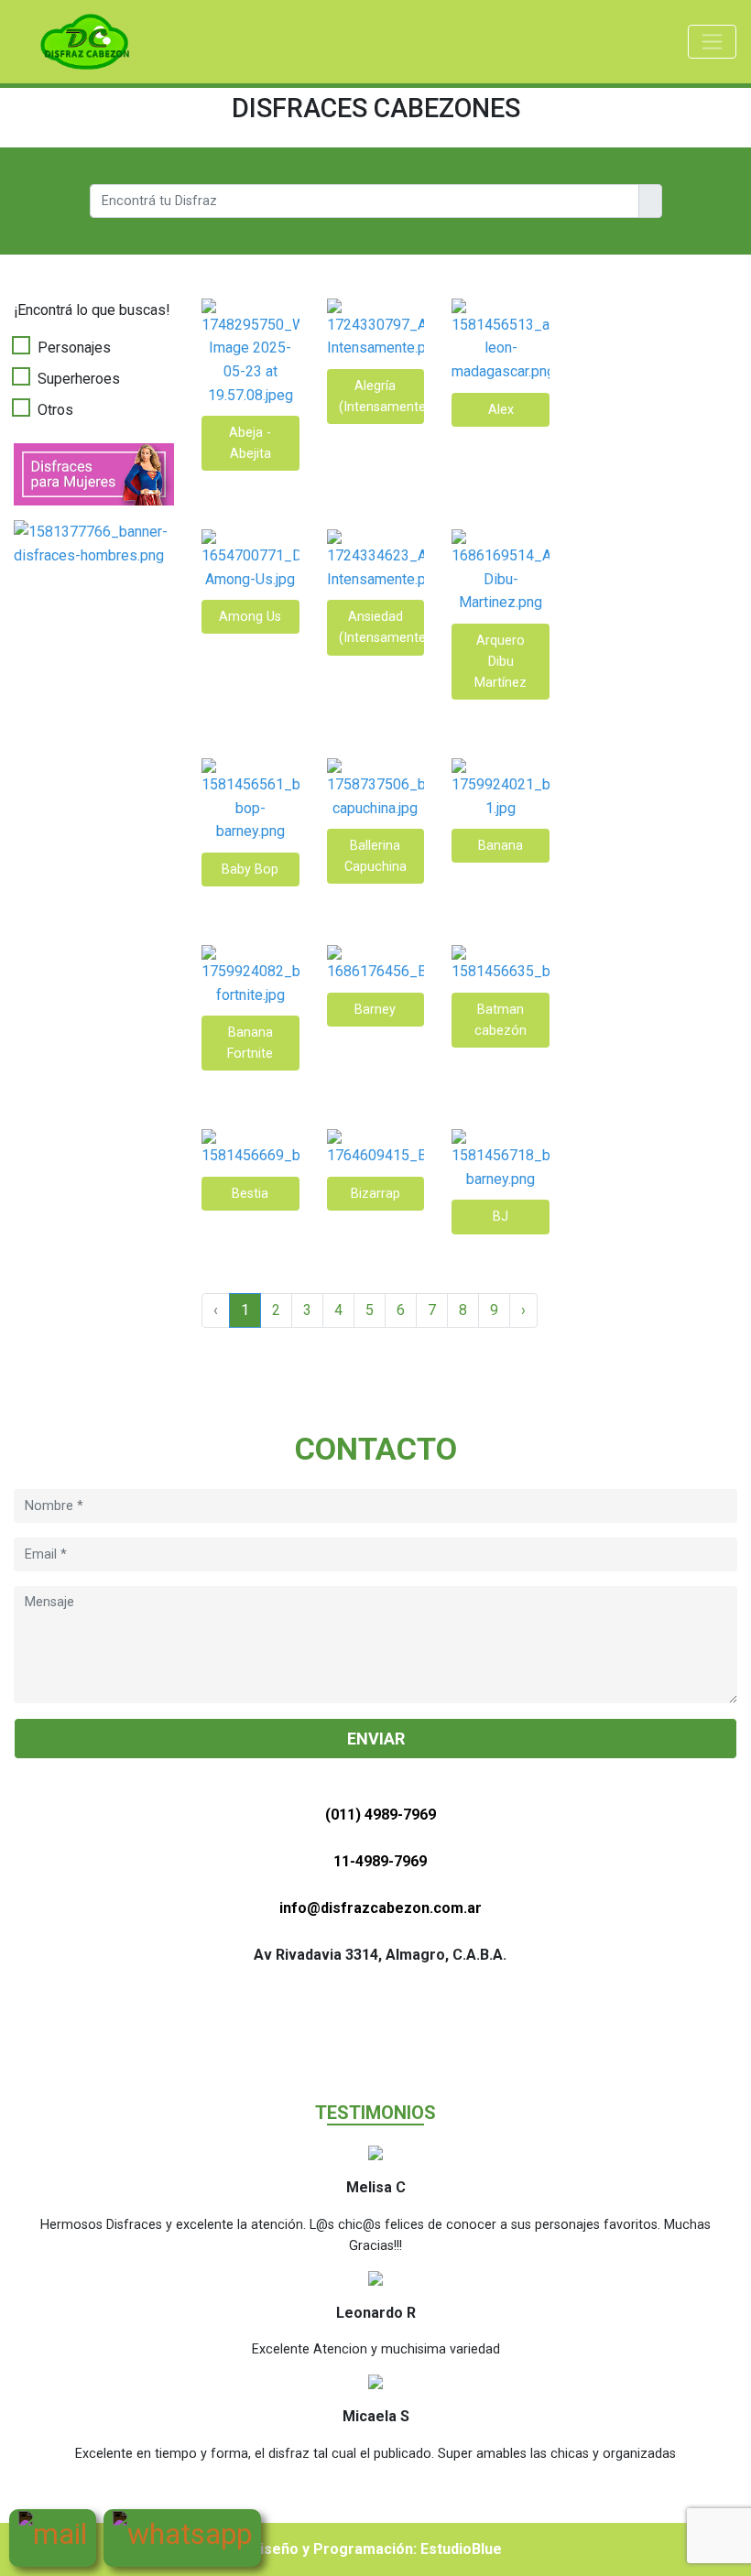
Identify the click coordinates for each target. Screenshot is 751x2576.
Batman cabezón (501, 1020)
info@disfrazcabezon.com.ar (381, 1908)
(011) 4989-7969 (381, 1815)
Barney (375, 1010)
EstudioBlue (461, 2549)
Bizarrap (375, 1194)
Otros (55, 410)
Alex (501, 410)
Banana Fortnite (250, 1043)
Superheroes (79, 379)
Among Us (250, 617)
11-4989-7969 (380, 1861)
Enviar (376, 1739)
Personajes (74, 348)
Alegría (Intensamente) (382, 397)
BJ (501, 1217)
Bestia (250, 1194)
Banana (501, 846)
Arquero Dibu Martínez (501, 662)
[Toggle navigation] (712, 42)
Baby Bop (250, 870)
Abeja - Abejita (250, 443)
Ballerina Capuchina (375, 856)
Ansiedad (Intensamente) (382, 627)
